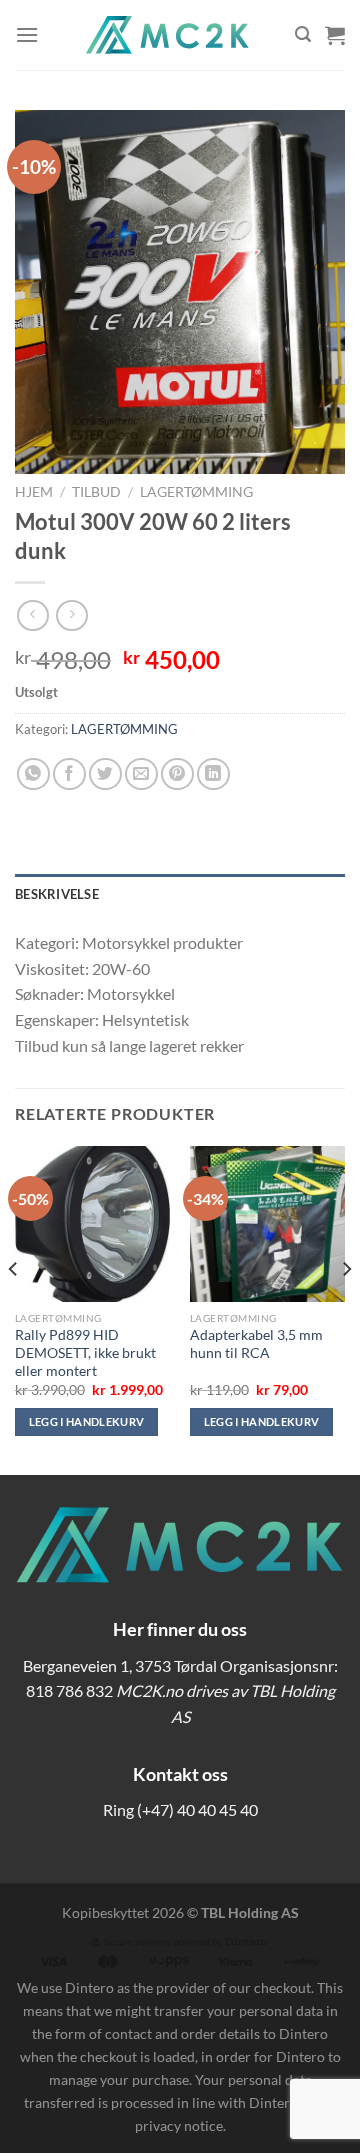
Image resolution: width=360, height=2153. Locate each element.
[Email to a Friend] (141, 774)
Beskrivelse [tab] (57, 894)
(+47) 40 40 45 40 (197, 1809)
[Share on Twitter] (105, 774)
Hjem (34, 492)
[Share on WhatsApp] (33, 774)
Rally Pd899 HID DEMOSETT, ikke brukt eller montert (85, 1352)
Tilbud (96, 492)
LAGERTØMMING (196, 492)
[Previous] (14, 1308)
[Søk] (303, 34)
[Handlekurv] (335, 35)
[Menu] (27, 34)
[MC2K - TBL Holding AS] (167, 35)
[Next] (346, 1308)
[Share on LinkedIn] (213, 774)
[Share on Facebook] (69, 774)
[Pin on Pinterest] (177, 774)
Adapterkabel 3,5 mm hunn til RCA (256, 1344)
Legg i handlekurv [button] (87, 1421)
